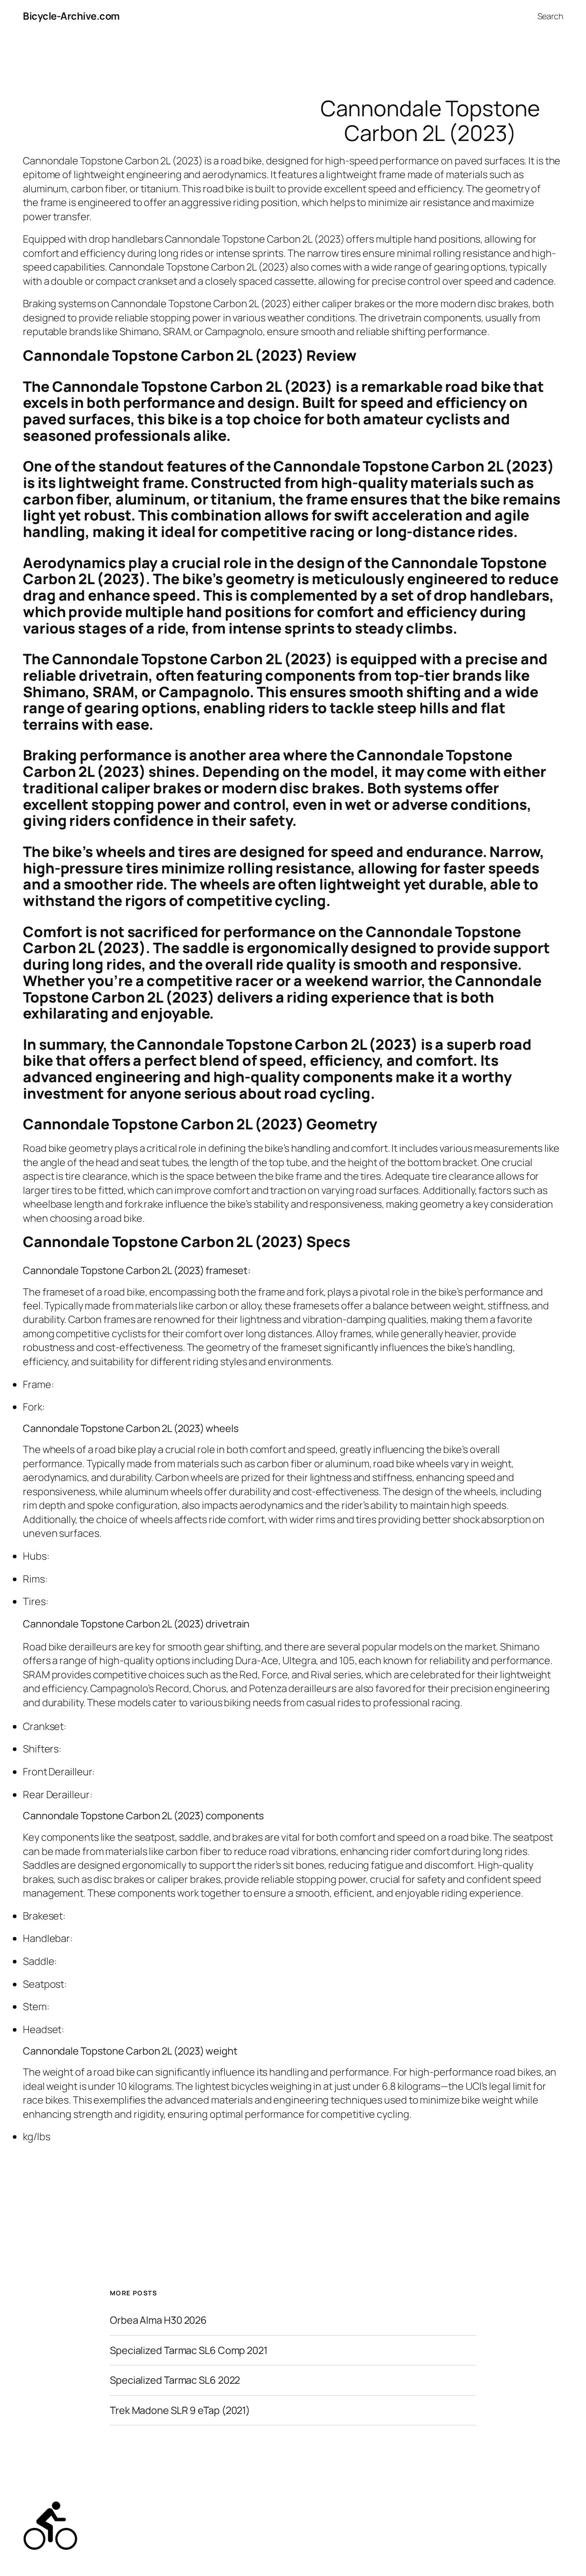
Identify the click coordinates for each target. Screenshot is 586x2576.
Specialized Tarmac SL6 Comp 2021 (189, 2350)
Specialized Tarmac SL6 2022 (175, 2380)
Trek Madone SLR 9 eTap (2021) (180, 2410)
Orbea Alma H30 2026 (158, 2320)
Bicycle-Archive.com (71, 16)
